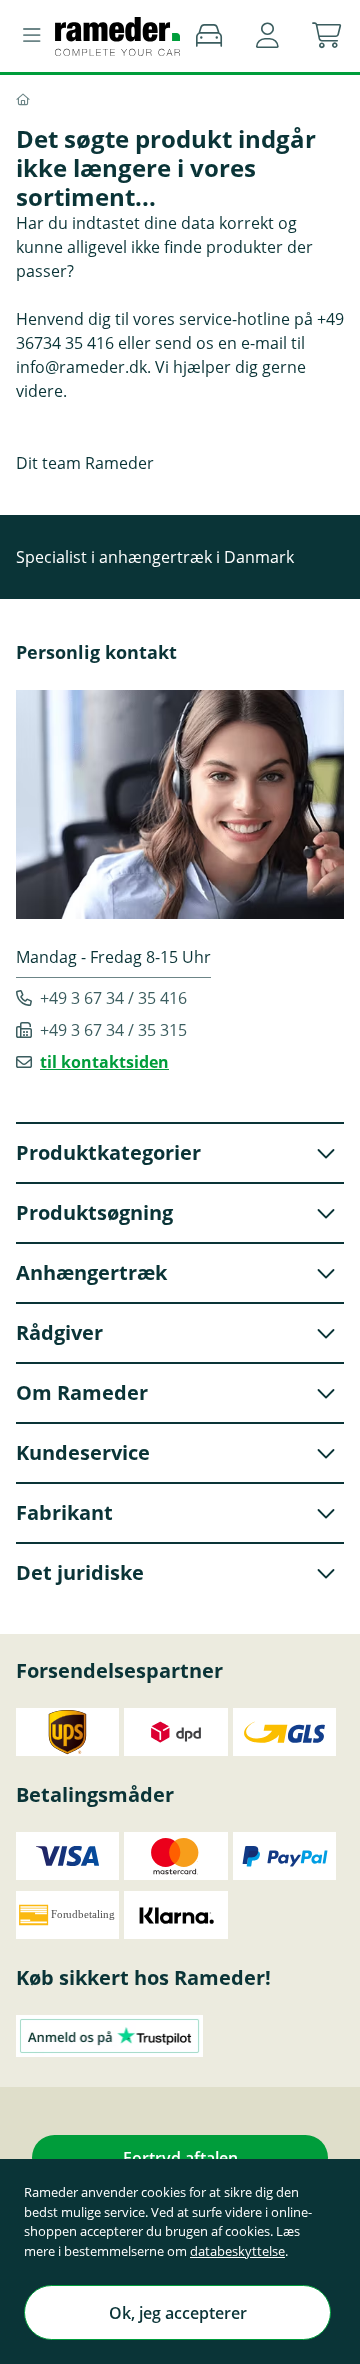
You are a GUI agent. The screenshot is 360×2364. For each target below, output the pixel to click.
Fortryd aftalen (180, 2158)
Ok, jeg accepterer (178, 2313)
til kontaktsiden (104, 1062)
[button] (267, 36)
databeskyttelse (237, 2251)
